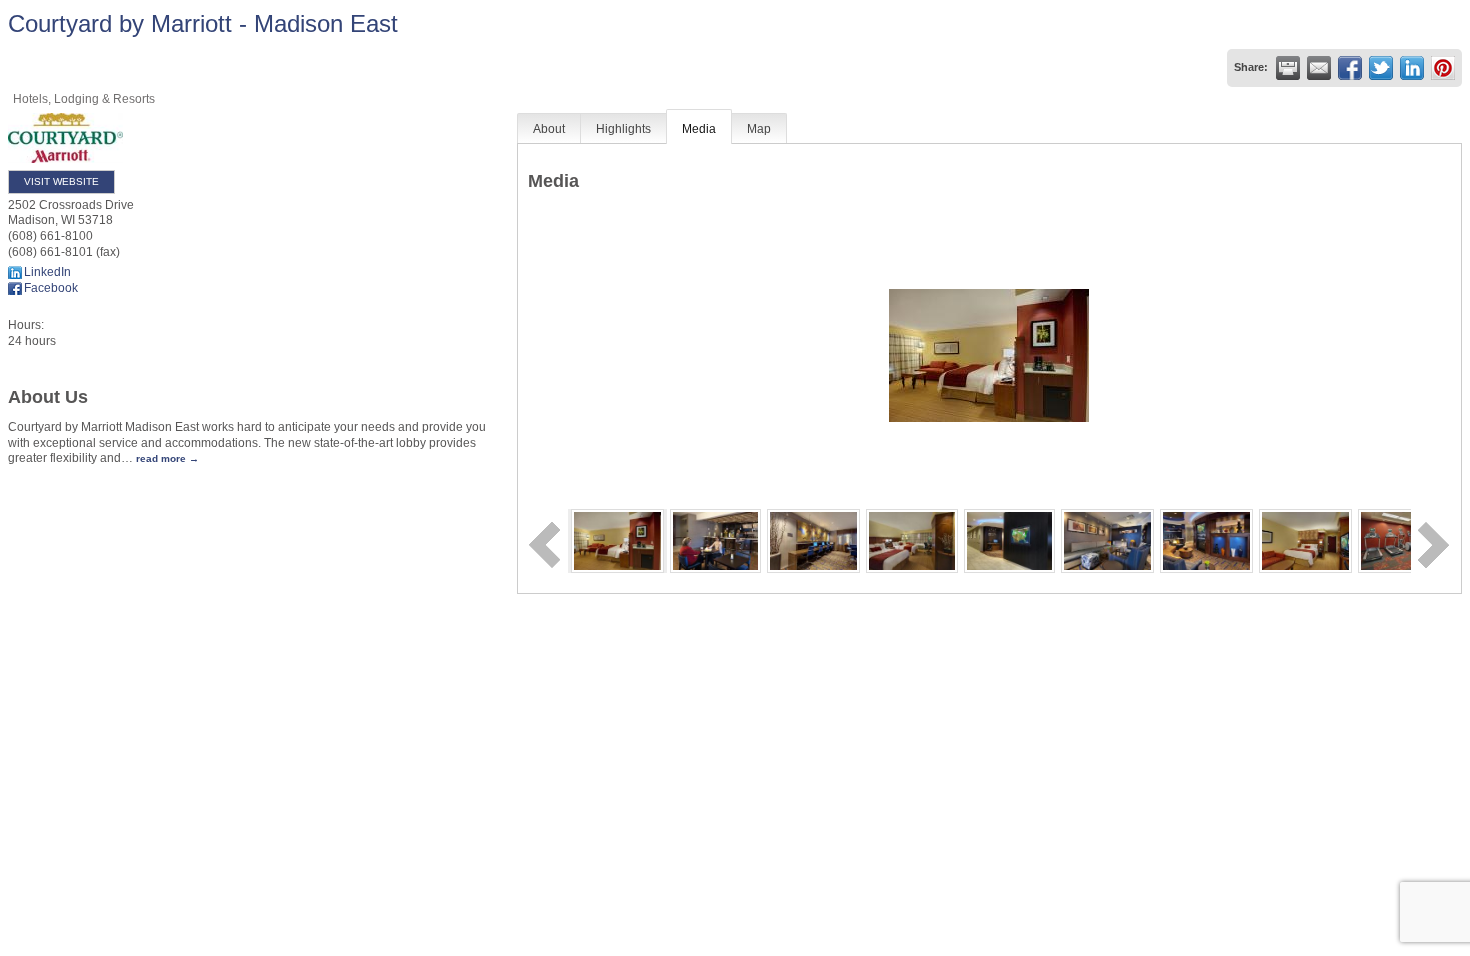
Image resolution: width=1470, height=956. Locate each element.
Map (759, 129)
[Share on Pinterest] (1443, 68)
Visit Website (61, 181)
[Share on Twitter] (1381, 68)
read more (161, 458)
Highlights (623, 129)
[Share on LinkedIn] (1412, 68)
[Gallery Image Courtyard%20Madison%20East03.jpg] (813, 540)
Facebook (51, 288)
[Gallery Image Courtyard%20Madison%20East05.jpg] (1009, 540)
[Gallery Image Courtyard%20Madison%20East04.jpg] (912, 540)
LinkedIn (47, 272)
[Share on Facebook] (1350, 68)
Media (699, 129)
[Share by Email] (1319, 68)
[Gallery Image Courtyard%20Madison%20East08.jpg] (1305, 540)
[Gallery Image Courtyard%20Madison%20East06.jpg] (1107, 540)
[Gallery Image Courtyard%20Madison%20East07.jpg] (1206, 540)
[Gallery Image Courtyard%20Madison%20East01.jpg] (617, 540)
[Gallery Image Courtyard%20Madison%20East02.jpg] (715, 540)
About (549, 129)
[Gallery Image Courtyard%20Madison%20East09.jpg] (1401, 540)
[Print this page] (1288, 68)
